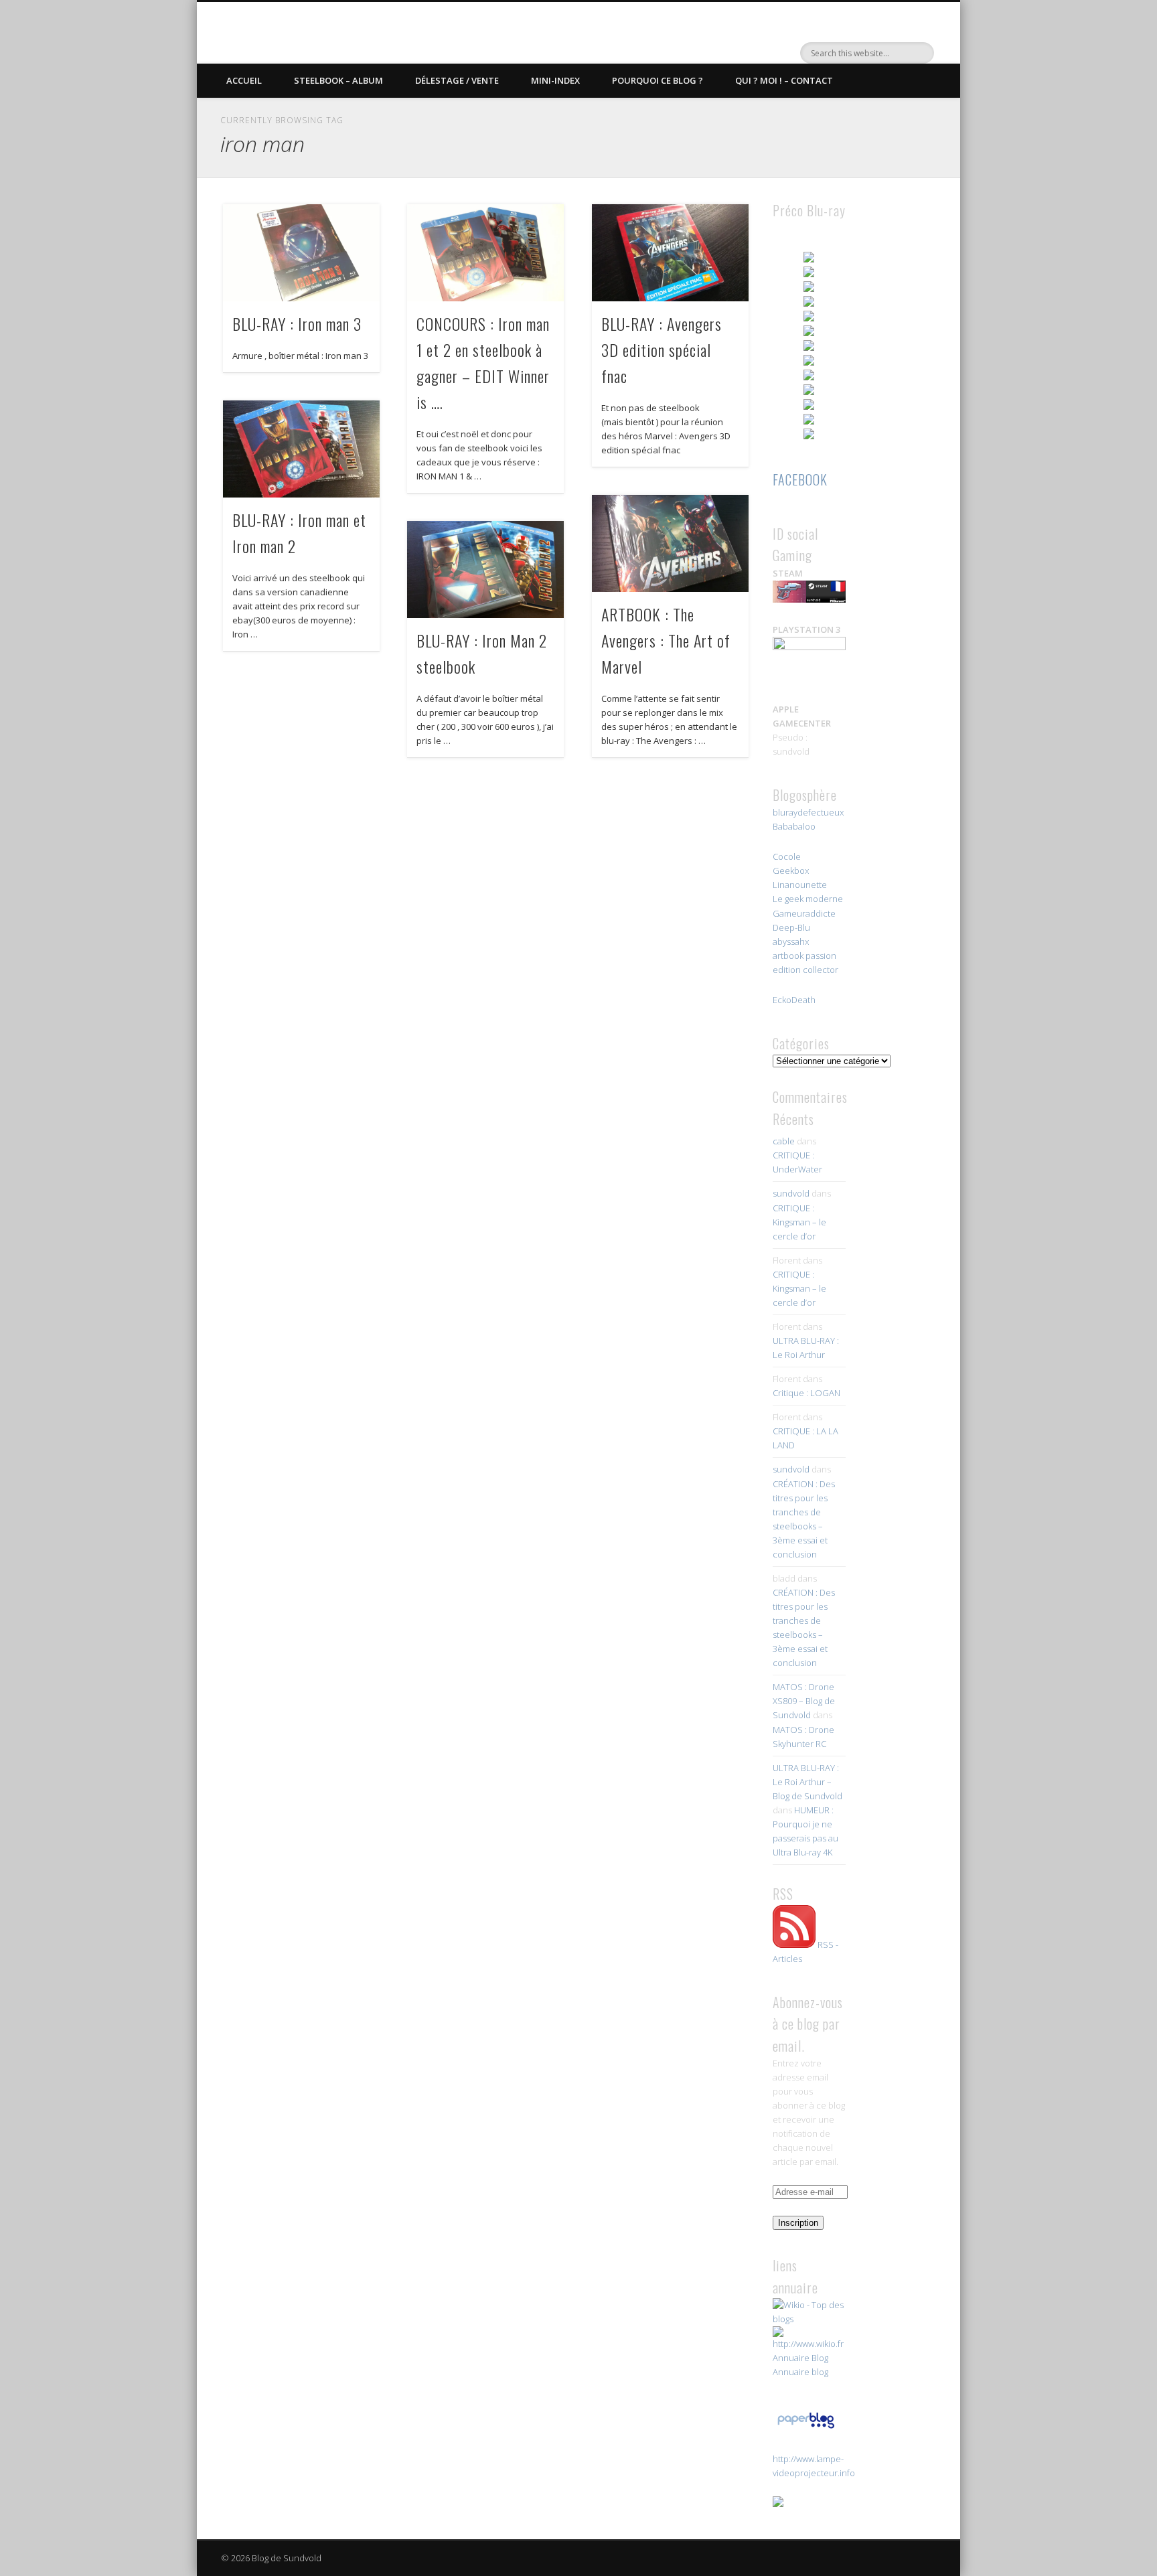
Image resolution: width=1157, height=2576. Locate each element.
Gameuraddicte (804, 913)
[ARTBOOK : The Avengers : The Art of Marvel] (670, 543)
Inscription (798, 2223)
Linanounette (800, 885)
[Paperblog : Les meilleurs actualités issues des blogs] (806, 2428)
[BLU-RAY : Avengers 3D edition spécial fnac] (670, 253)
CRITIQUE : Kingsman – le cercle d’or (799, 1222)
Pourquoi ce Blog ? (658, 80)
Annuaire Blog (800, 2358)
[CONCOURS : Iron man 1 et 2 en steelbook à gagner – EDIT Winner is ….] (485, 253)
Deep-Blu (791, 927)
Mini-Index (555, 80)
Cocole (787, 856)
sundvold (791, 1193)
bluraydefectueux (808, 812)
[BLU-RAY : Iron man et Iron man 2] (301, 449)
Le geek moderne (808, 899)
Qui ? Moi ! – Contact (784, 80)
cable (784, 1141)
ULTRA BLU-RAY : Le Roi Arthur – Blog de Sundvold (807, 1782)
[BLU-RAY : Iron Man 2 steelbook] (485, 570)
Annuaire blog (800, 2372)
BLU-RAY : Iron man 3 (297, 323)
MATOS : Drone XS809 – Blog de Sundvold (804, 1701)
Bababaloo (794, 826)
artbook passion (804, 956)
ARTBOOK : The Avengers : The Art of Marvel (666, 640)
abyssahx (791, 941)
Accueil (244, 80)
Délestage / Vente (457, 80)
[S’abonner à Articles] (794, 1945)
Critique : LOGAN (806, 1393)
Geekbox (791, 870)
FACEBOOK (800, 479)
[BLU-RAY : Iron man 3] (301, 253)
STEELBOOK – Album (338, 80)
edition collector (805, 970)
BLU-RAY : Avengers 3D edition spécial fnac (662, 350)
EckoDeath (794, 1000)
